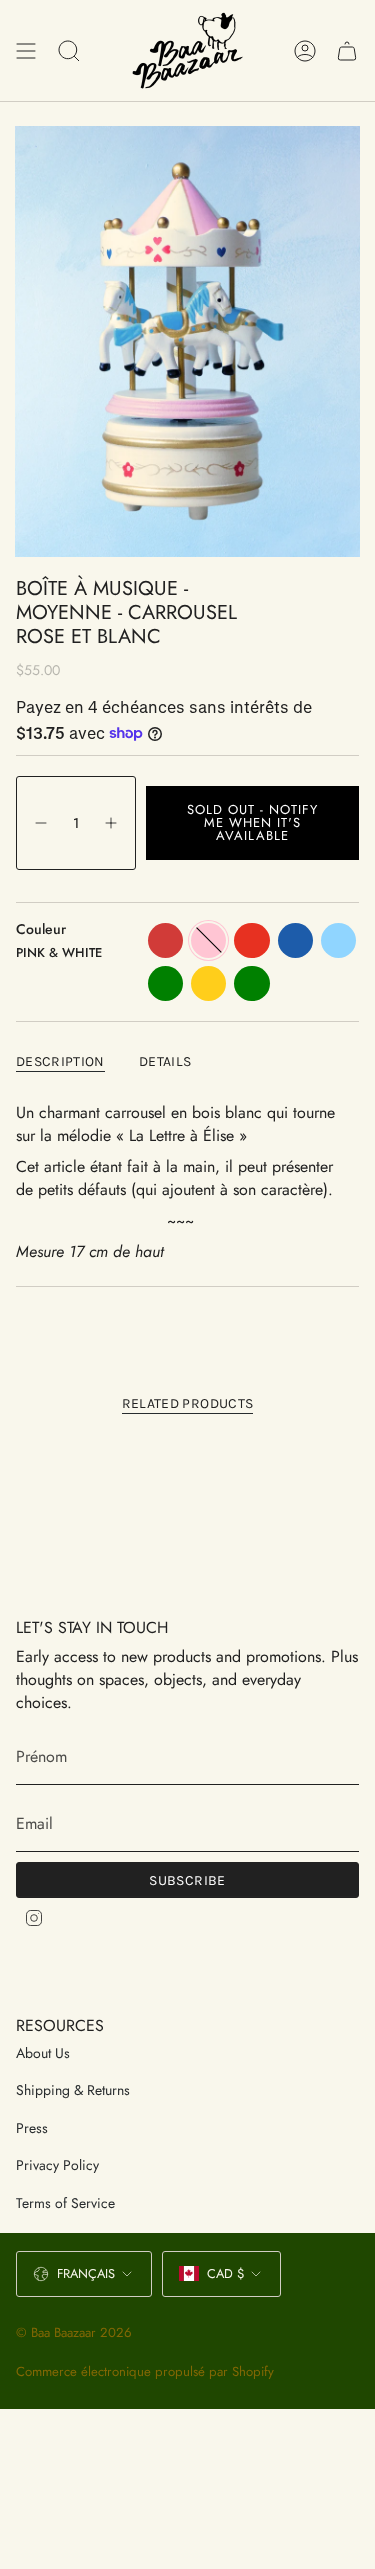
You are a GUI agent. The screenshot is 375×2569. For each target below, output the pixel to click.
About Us (43, 2053)
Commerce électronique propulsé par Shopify (145, 2371)
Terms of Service (65, 2203)
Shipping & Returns (73, 2090)
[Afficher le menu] (26, 50)
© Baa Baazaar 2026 (74, 2332)
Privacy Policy (57, 2165)
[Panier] (347, 50)
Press (32, 2128)
